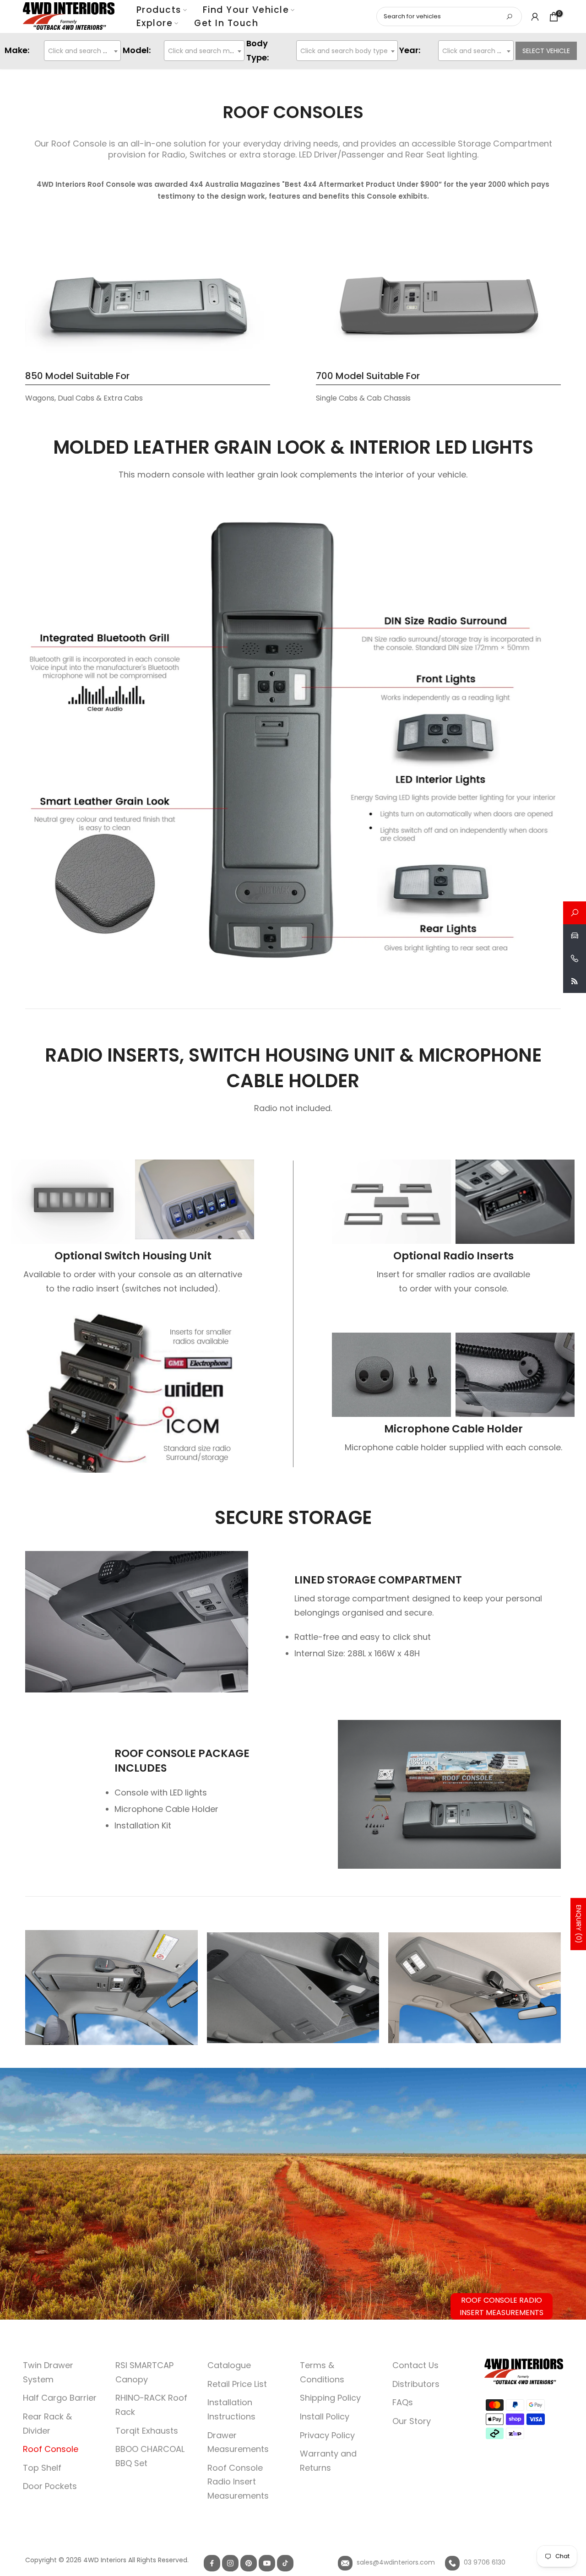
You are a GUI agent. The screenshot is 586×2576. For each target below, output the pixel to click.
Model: (137, 50)
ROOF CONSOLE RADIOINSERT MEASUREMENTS (502, 2306)
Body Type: (258, 50)
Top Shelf (42, 2468)
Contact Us (415, 2365)
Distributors (416, 2384)
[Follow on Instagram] (230, 2563)
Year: (410, 50)
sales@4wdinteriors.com (395, 2562)
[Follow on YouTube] (267, 2563)
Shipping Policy (330, 2398)
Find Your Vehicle (246, 10)
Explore (155, 23)
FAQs (403, 2402)
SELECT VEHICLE (546, 51)
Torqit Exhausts (147, 2431)
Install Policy (325, 2416)
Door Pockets (50, 2486)
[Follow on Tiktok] (285, 2563)
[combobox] (82, 51)
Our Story (412, 2421)
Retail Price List (237, 2384)
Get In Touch (226, 23)
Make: (17, 50)
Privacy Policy (327, 2435)
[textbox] (82, 51)
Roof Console (51, 2449)
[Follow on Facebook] (212, 2563)
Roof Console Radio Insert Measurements (238, 2482)
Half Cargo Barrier (60, 2398)
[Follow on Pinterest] (249, 2563)
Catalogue (229, 2365)
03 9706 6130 (484, 2562)
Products (159, 10)
